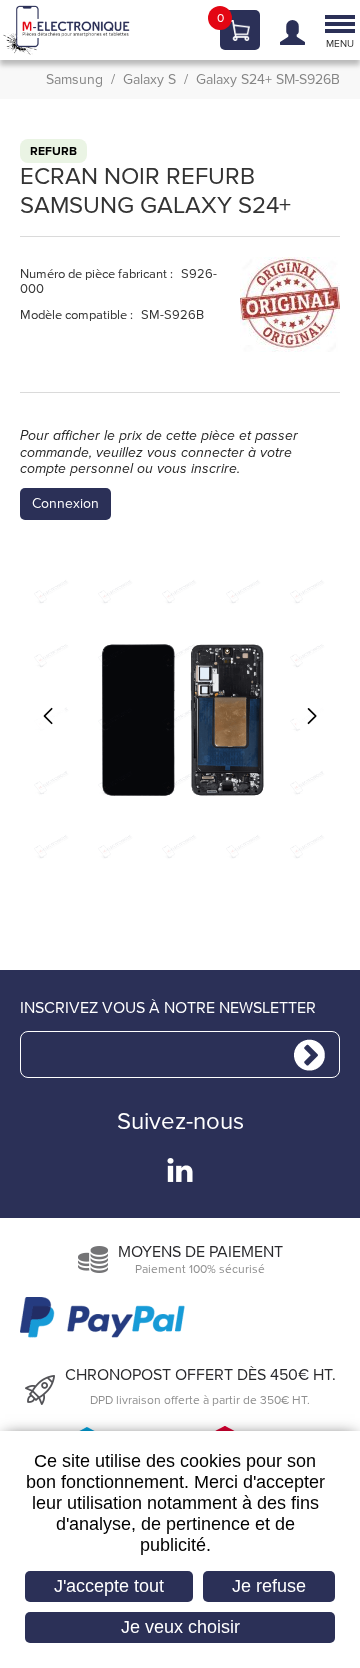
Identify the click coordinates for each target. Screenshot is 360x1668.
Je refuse (269, 1586)
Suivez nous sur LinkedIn (180, 1170)
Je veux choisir (180, 1627)
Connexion (65, 504)
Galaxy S (149, 80)
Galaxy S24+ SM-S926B (268, 80)
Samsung (74, 80)
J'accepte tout (109, 1586)
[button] (180, 720)
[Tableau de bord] (287, 30)
